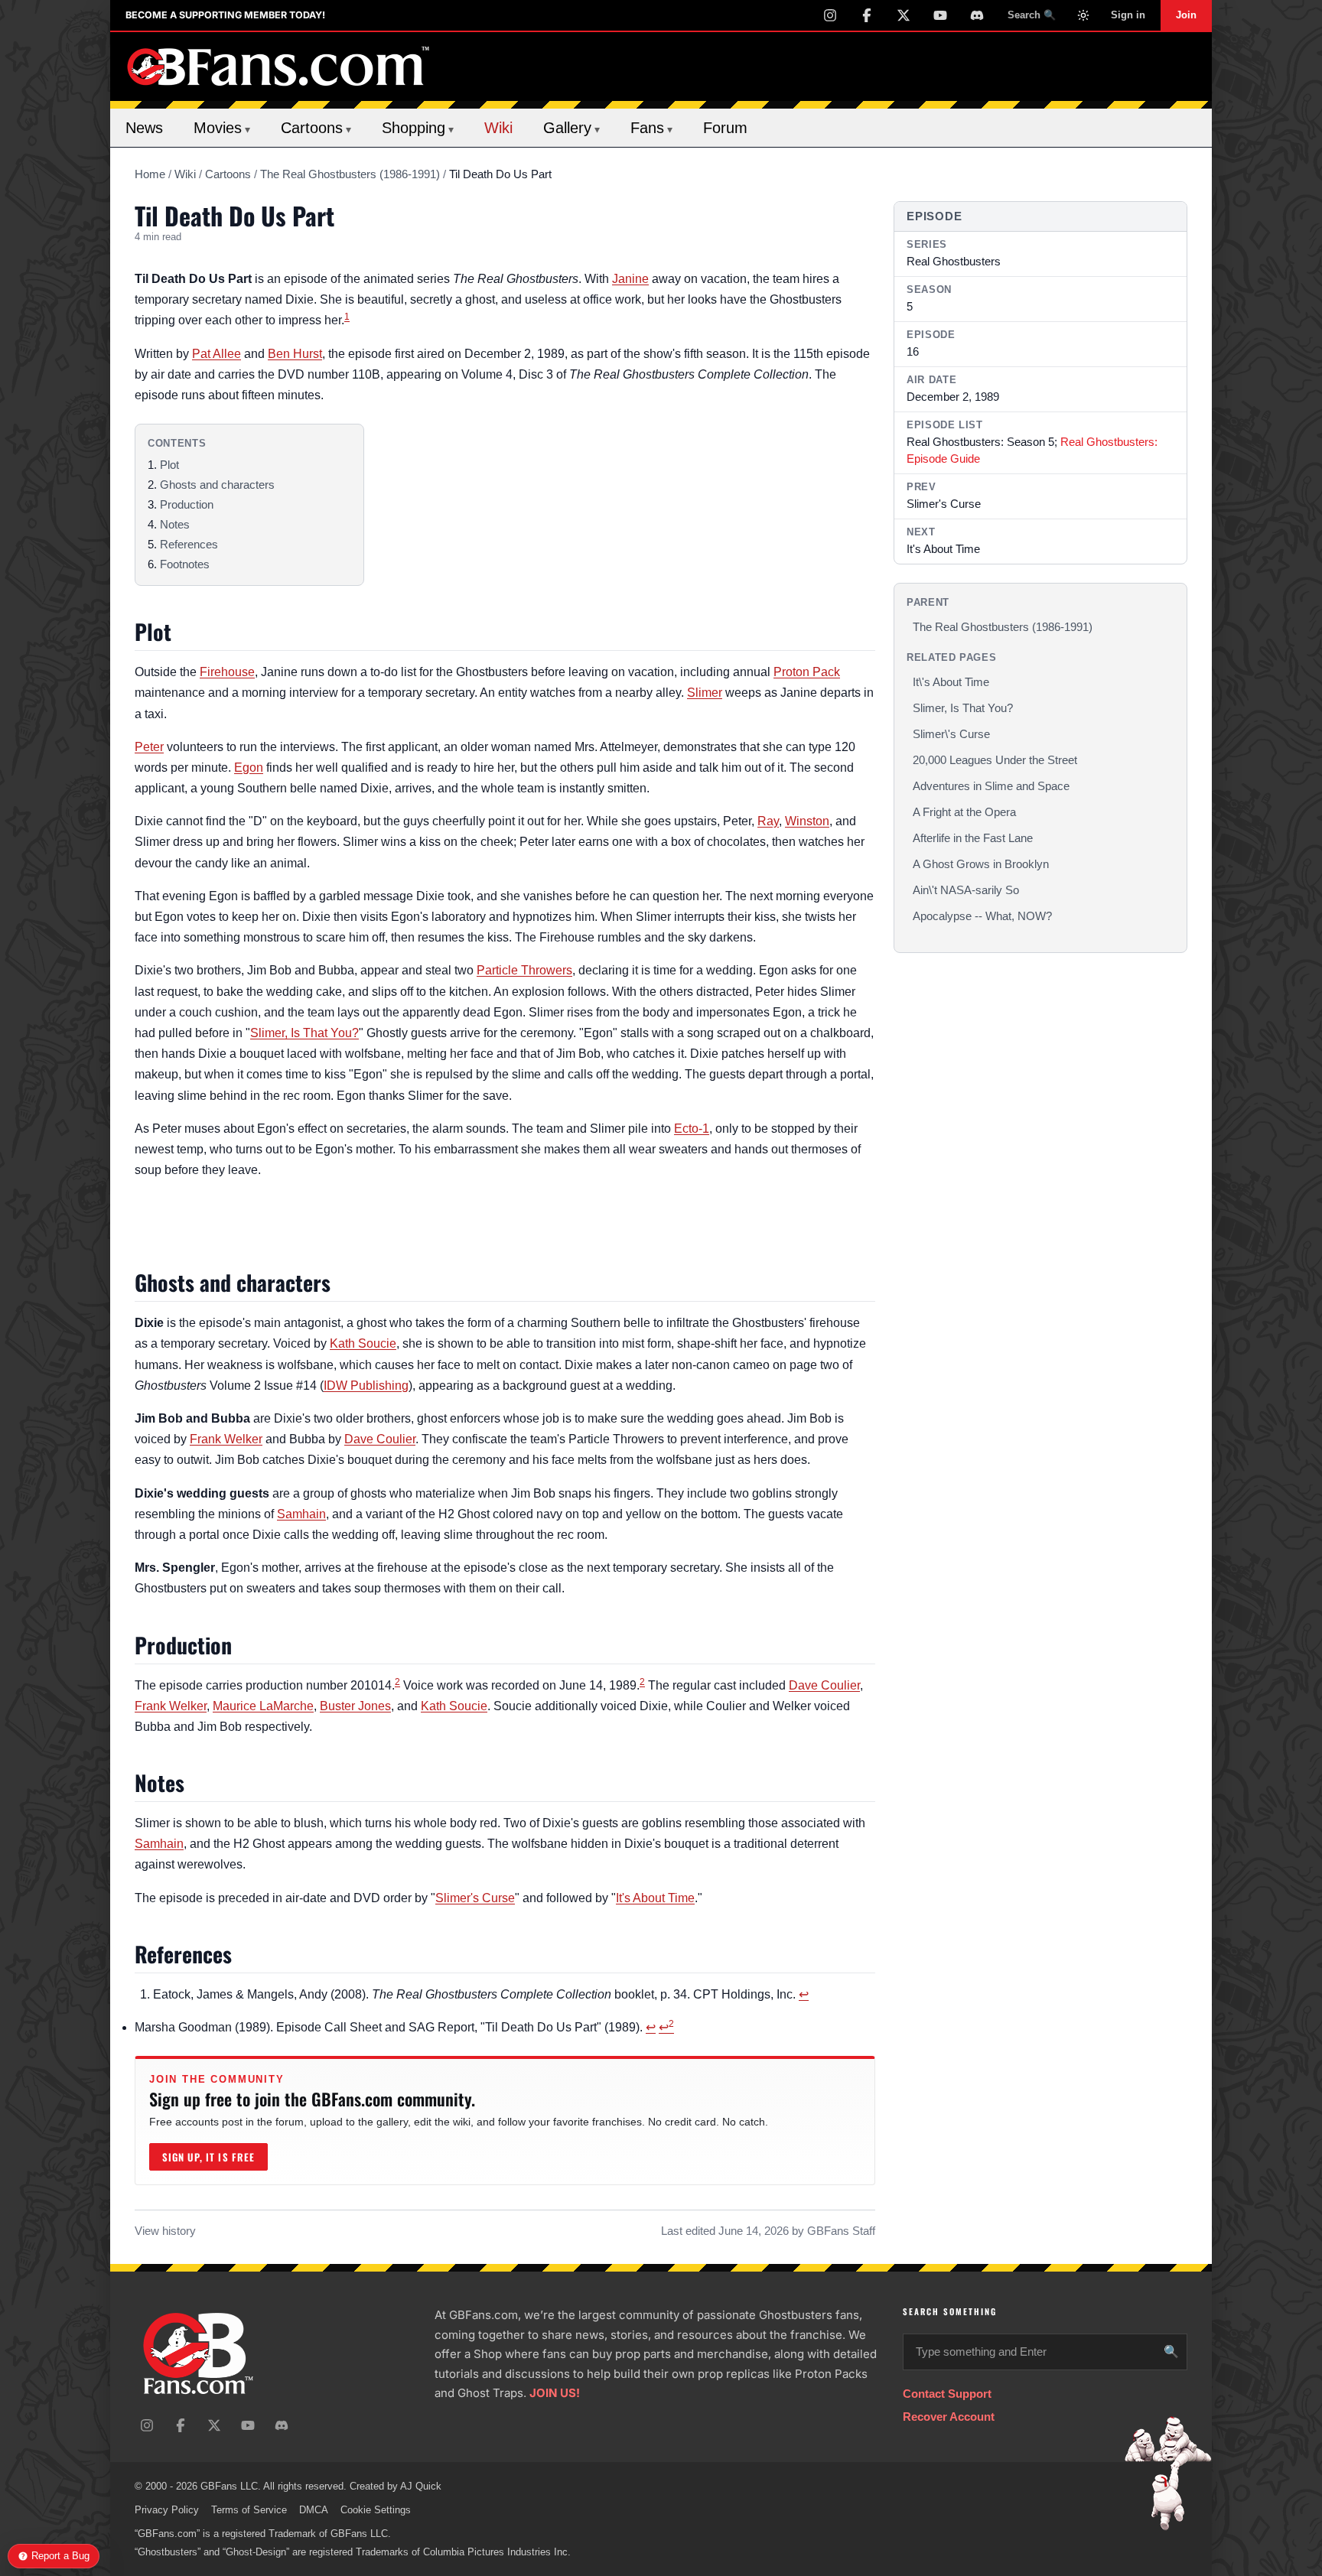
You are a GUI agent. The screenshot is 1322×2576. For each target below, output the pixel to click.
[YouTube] (940, 15)
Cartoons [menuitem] (316, 128)
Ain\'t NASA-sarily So (966, 890)
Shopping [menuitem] (418, 128)
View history (165, 2231)
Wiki (185, 174)
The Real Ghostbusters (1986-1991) (350, 174)
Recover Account (949, 2417)
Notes (175, 524)
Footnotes (185, 564)
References (189, 544)
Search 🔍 (1032, 15)
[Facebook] (867, 15)
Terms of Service (249, 2510)
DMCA (314, 2510)
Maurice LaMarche (263, 1706)
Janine (630, 279)
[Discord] (977, 15)
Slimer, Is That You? (304, 1033)
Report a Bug (60, 2556)
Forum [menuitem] (725, 128)
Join (1186, 15)
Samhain (301, 1514)
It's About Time (655, 1898)
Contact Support (947, 2394)
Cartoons (228, 174)
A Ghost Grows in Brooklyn (981, 864)
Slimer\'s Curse (951, 734)
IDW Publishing (366, 1386)
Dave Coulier (380, 1439)
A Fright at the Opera (964, 812)
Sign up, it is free (208, 2157)
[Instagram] (830, 15)
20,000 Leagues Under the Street (995, 760)
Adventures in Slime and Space (991, 786)
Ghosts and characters (217, 485)
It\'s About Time (951, 682)
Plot (169, 465)
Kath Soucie (363, 1343)
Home (150, 174)
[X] (904, 15)
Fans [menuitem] (651, 128)
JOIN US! (555, 2393)
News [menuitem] (144, 128)
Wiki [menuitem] (498, 128)
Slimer (705, 693)
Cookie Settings (376, 2510)
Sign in (1128, 15)
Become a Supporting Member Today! (225, 15)
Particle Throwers (524, 970)
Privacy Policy (167, 2510)
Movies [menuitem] (222, 128)
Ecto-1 (692, 1129)
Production (187, 504)
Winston (807, 821)
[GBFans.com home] (278, 67)
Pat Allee (217, 354)
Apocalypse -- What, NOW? (982, 916)
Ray (768, 821)
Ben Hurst (295, 354)
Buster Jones (355, 1706)
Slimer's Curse (475, 1898)
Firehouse (227, 672)
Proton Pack (807, 672)
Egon (249, 768)
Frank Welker (226, 1439)
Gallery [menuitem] (571, 128)
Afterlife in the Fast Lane (973, 838)
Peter (149, 747)
